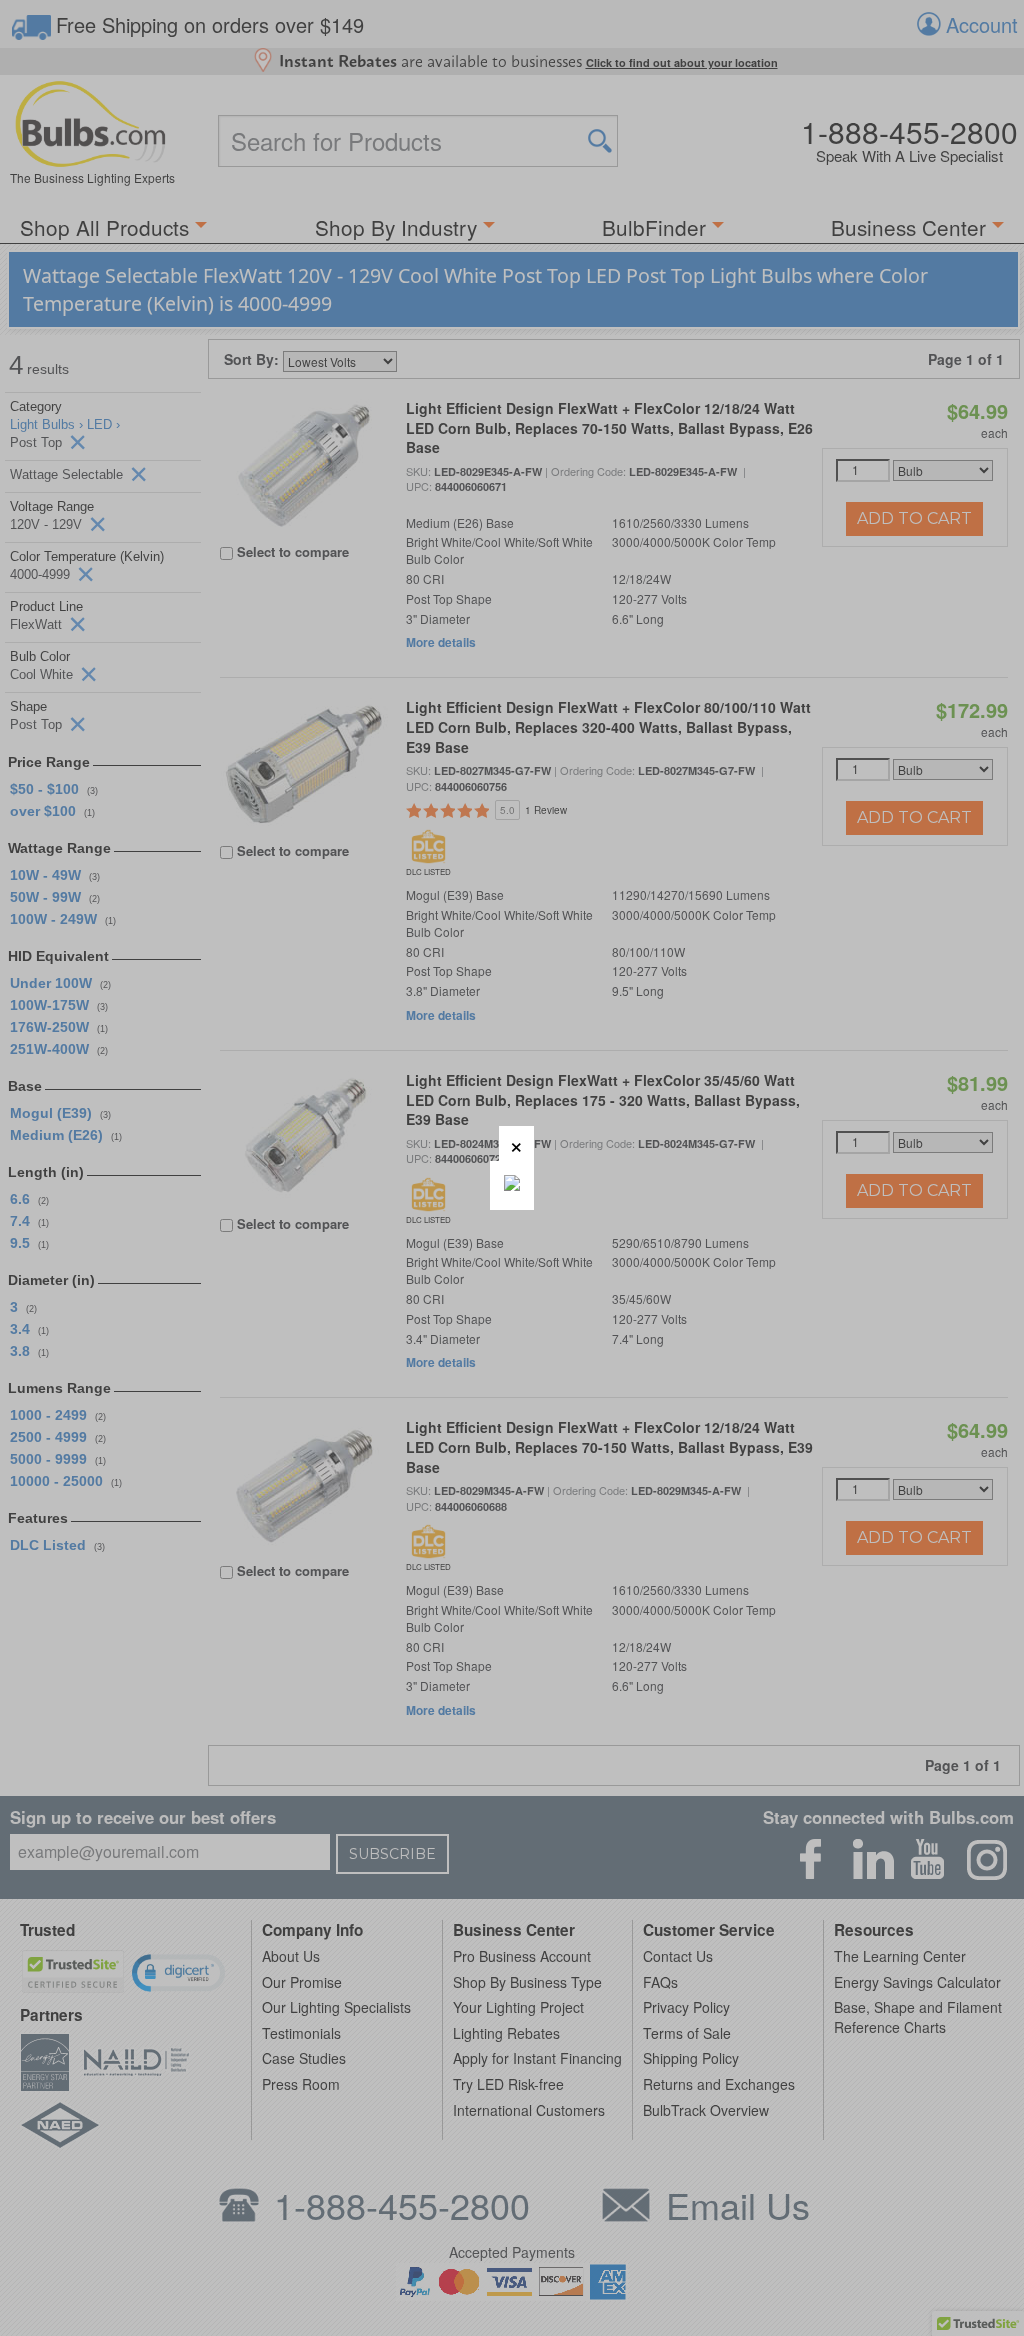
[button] (516, 1143)
